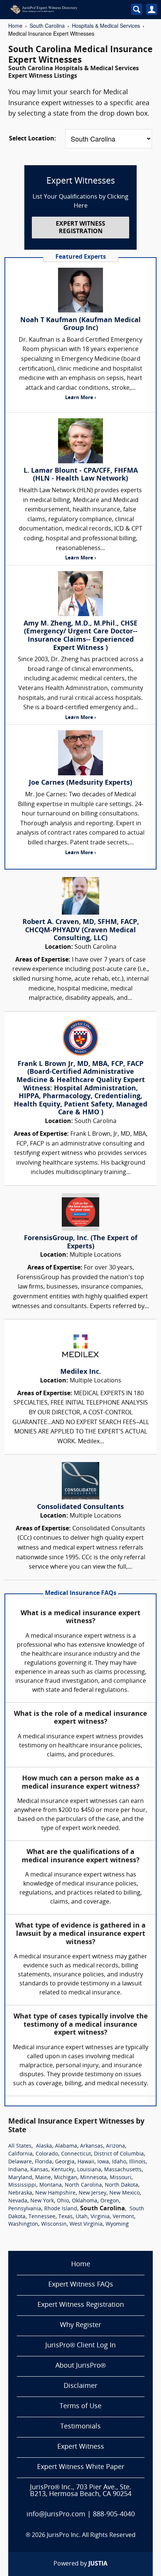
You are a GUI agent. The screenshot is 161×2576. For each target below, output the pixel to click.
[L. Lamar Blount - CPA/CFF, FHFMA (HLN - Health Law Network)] (80, 441)
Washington (23, 2224)
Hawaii (86, 2162)
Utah (82, 2217)
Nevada (18, 2201)
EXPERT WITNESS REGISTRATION (80, 228)
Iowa (103, 2162)
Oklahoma (85, 2201)
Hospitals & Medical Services (106, 26)
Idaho (119, 2162)
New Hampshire (55, 2193)
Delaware (20, 2162)
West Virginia (86, 2224)
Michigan (66, 2178)
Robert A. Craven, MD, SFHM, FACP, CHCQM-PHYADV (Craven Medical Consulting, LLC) (81, 930)
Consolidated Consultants (80, 1507)
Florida (43, 2162)
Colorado (47, 2154)
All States (20, 2146)
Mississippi (22, 2185)
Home (15, 26)
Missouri (121, 2178)
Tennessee (42, 2217)
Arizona (116, 2146)
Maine (43, 2178)
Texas (66, 2217)
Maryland (20, 2178)
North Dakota (121, 2185)
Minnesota (93, 2178)
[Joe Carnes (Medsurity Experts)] (80, 753)
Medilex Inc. (81, 1372)
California (20, 2154)
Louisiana (89, 2170)
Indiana (18, 2170)
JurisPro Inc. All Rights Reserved (91, 2535)
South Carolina (47, 26)
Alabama (66, 2146)
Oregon (110, 2201)
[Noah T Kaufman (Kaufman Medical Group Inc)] (80, 290)
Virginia (100, 2217)
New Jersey (92, 2193)
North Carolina (83, 2185)
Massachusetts (123, 2170)
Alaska (44, 2146)
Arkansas (92, 2146)
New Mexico (124, 2193)
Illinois (137, 2162)
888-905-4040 (114, 2515)
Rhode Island (61, 2209)
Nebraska (20, 2193)
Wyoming (117, 2224)
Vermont (123, 2217)
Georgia (65, 2162)
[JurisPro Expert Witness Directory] (61, 9)
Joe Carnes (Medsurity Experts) (80, 783)
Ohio (63, 2201)
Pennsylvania (25, 2209)
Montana (51, 2185)
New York (42, 2201)
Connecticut (76, 2154)
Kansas (39, 2170)
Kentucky (63, 2170)
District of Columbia (119, 2154)
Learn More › (80, 398)
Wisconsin (54, 2224)
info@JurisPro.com (56, 2515)
